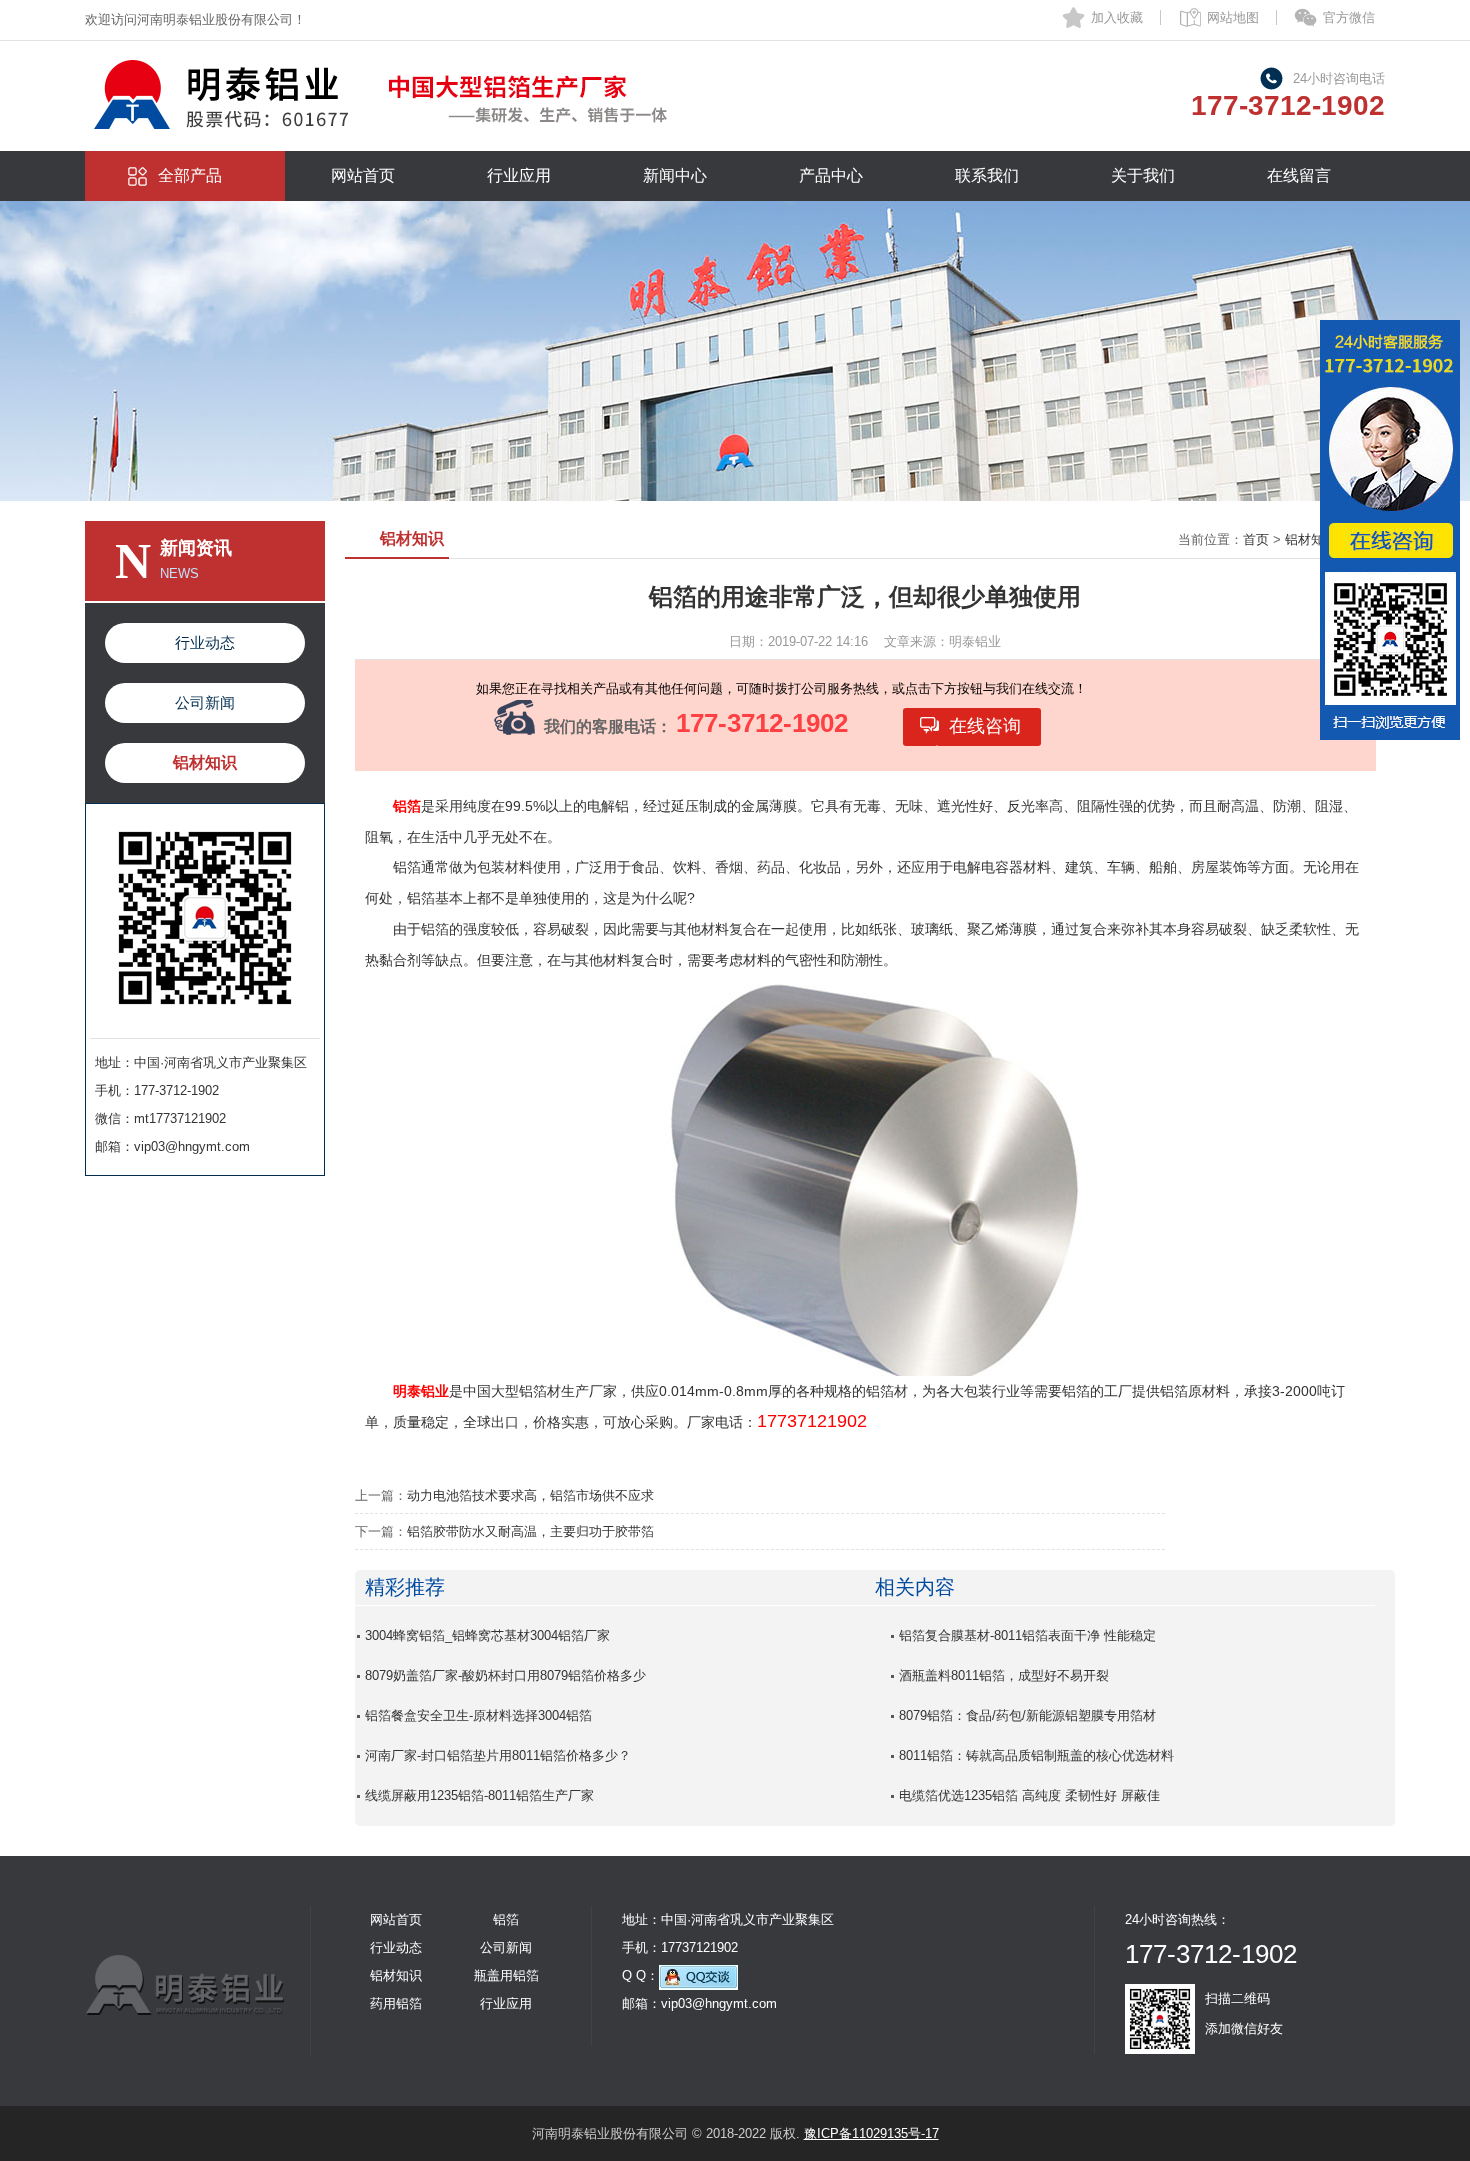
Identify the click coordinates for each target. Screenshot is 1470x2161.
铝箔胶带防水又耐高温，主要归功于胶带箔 (530, 1531)
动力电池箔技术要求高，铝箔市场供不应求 (530, 1495)
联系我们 (987, 175)
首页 (1256, 539)
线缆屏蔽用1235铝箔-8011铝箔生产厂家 (479, 1795)
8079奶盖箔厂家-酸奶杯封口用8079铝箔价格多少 (505, 1675)
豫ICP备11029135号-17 (871, 2133)
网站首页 (363, 175)
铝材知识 (205, 762)
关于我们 (1143, 175)
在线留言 (1299, 175)
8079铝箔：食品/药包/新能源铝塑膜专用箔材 (1027, 1715)
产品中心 (831, 175)
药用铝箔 (396, 2003)
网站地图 (1233, 17)
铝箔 (506, 1919)
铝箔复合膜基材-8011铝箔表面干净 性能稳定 (1027, 1635)
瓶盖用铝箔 (506, 1975)
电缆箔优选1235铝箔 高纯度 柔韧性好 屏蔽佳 (1029, 1795)
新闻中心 (675, 175)
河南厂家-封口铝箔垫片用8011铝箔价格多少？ (498, 1755)
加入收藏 (1117, 17)
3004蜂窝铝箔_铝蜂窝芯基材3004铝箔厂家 (487, 1635)
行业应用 (519, 175)
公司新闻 (205, 702)
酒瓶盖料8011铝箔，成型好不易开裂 (1004, 1675)
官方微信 (1349, 17)
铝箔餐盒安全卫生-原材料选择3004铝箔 (478, 1715)
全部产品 (190, 175)
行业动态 (205, 642)
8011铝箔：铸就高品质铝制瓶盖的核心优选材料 (1036, 1755)
